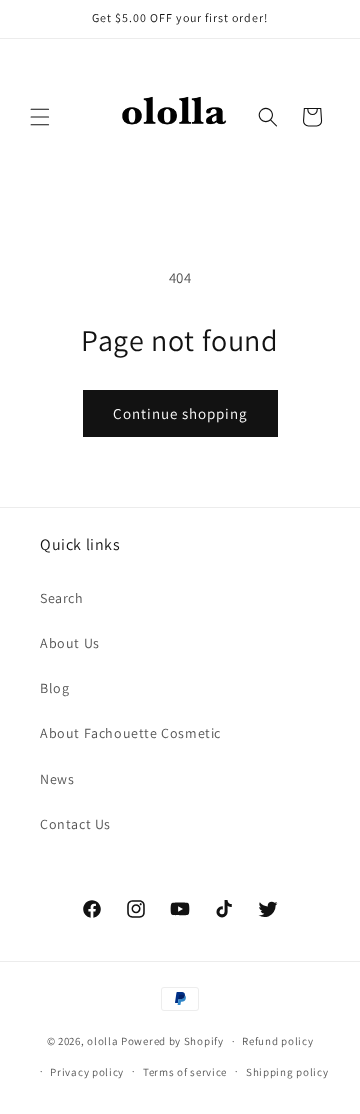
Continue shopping (180, 413)
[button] (40, 117)
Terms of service (185, 1072)
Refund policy (277, 1041)
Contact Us (75, 824)
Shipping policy (287, 1072)
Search (62, 598)
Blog (54, 688)
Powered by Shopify (172, 1041)
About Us (70, 643)
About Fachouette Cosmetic (130, 733)
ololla (102, 1041)
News (57, 779)
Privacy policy (87, 1072)
